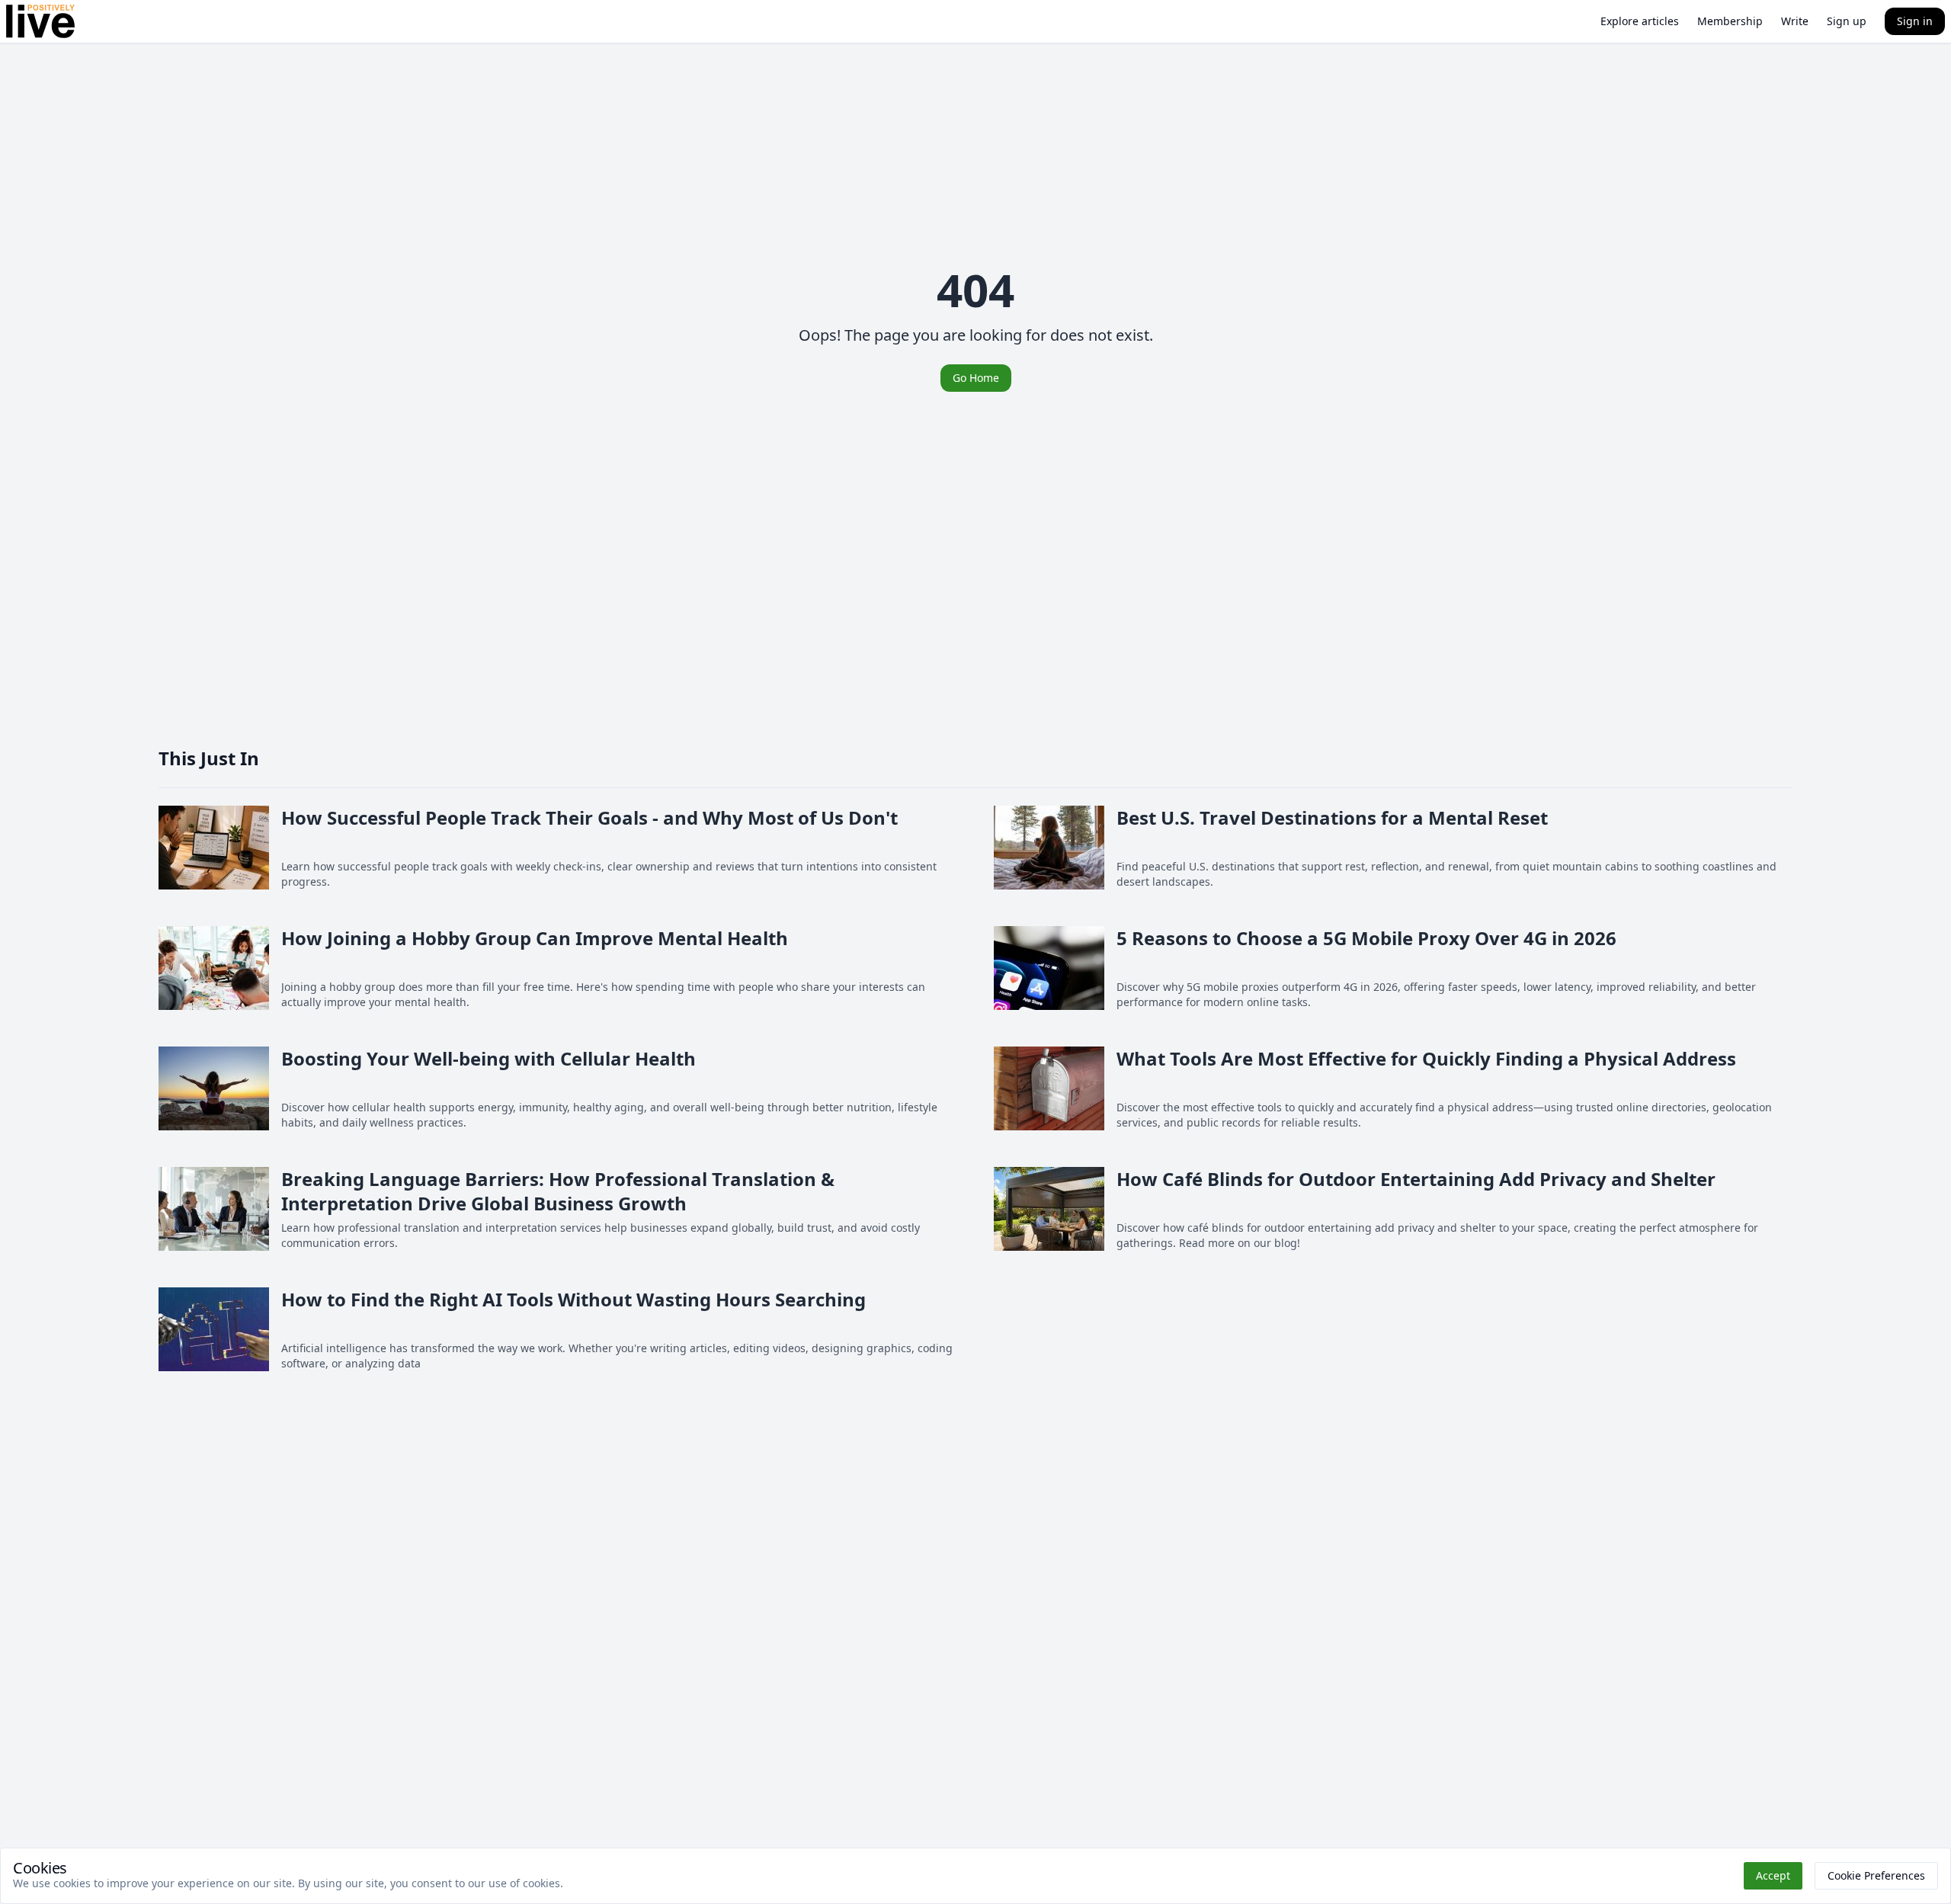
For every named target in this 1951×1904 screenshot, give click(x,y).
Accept (1773, 1875)
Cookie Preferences (1876, 1875)
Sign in (1915, 21)
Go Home (976, 378)
